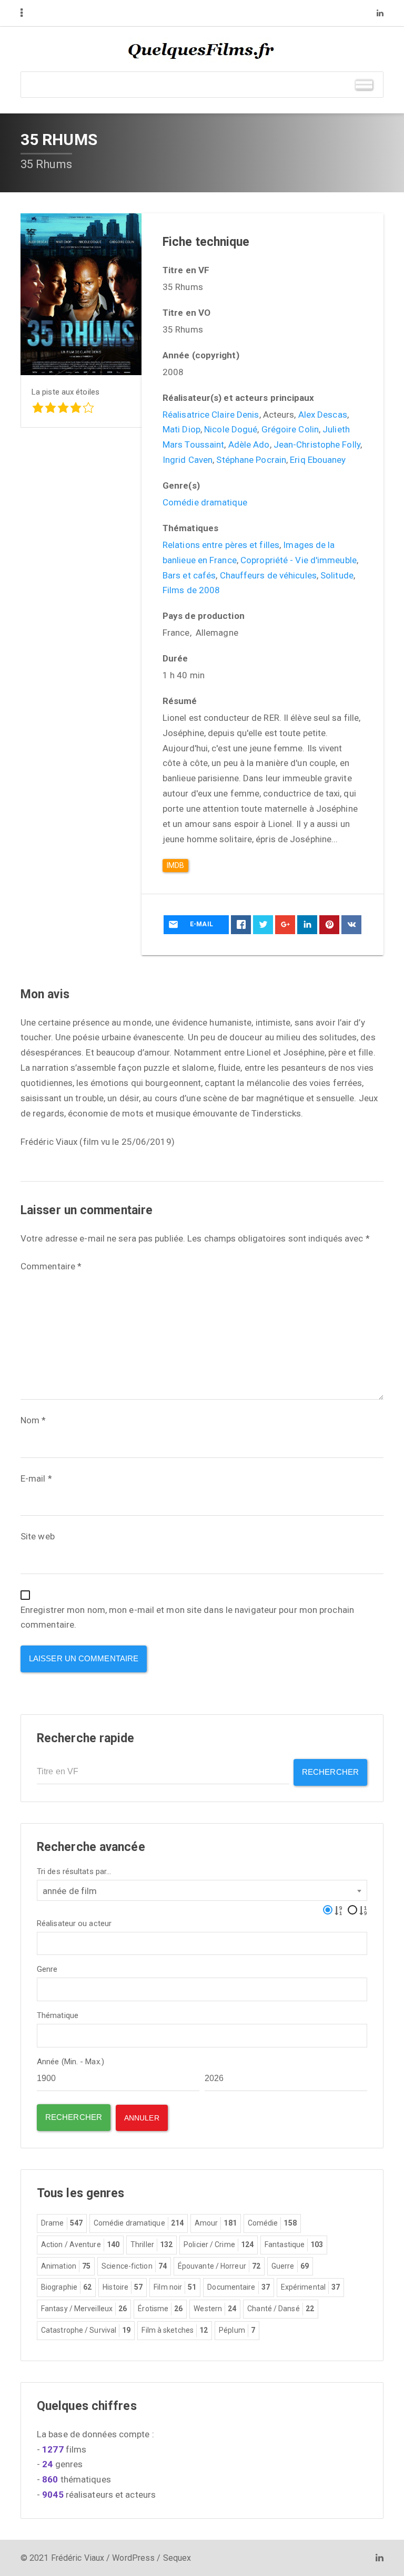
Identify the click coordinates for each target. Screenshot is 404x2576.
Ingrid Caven (188, 460)
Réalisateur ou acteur (74, 1924)
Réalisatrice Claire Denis (211, 415)
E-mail (36, 1478)
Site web (38, 1536)
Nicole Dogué (231, 429)
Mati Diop (181, 429)
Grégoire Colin (290, 429)
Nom (33, 1420)
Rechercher (330, 1772)
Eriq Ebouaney (318, 460)
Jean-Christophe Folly (317, 444)
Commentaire (51, 1266)
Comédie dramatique (205, 502)
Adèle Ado (249, 444)
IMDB (175, 865)
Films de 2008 (191, 590)
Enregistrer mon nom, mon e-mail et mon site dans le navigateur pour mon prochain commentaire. (187, 1617)
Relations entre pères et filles (221, 545)
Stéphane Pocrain (251, 460)
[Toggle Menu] (364, 84)
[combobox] (202, 1890)
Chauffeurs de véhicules (268, 575)
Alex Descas (323, 415)
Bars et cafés (189, 575)
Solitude (337, 575)
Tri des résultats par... (74, 1872)
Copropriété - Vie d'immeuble (299, 560)
